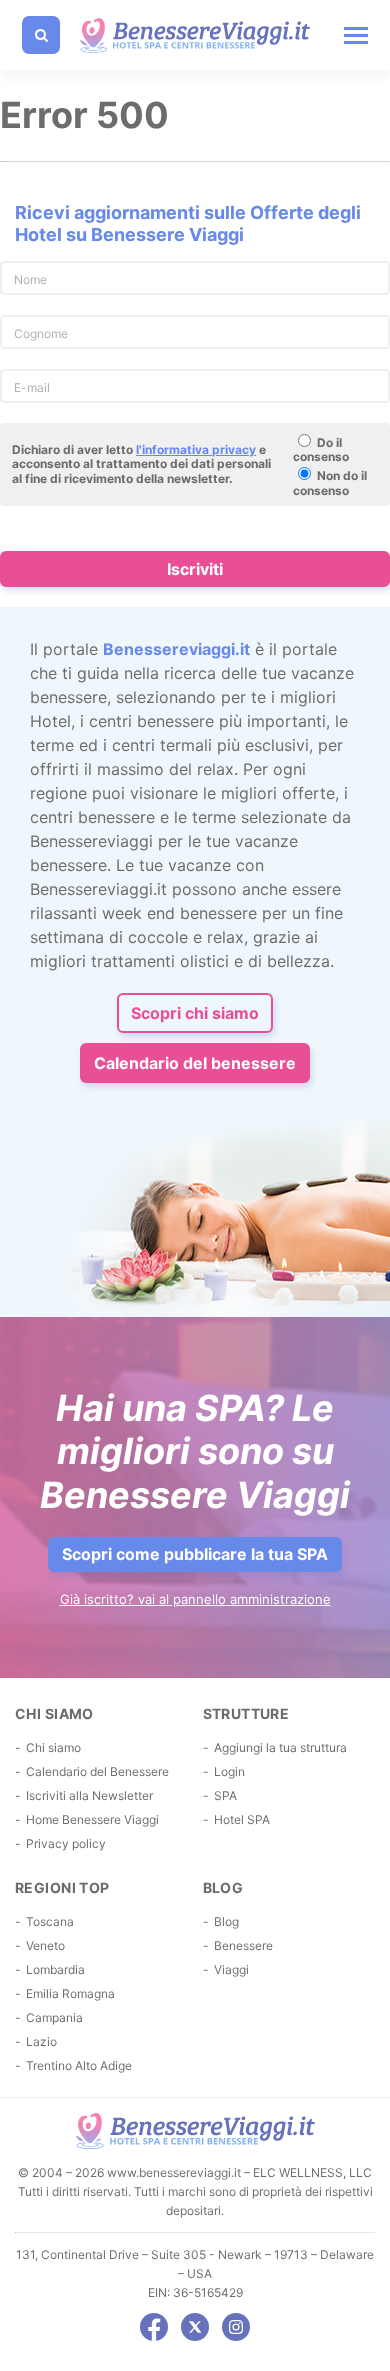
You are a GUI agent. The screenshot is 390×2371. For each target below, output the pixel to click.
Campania (54, 2017)
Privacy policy (66, 1843)
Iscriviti (195, 569)
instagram (236, 2327)
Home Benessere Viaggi (92, 1819)
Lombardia (55, 1969)
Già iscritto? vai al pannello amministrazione (195, 1599)
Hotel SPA (242, 1819)
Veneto (45, 1945)
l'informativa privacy (196, 449)
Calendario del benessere (195, 1063)
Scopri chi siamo (195, 1013)
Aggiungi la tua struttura (280, 1747)
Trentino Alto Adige (79, 2065)
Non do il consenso (330, 482)
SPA (225, 1795)
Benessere (243, 1945)
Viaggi (231, 1969)
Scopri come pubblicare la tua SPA (195, 1554)
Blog (226, 1921)
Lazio (41, 2041)
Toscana (50, 1921)
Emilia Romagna (70, 1993)
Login (229, 1771)
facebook (154, 2327)
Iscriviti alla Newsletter (89, 1795)
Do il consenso (321, 449)
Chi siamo (53, 1747)
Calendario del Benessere (97, 1771)
